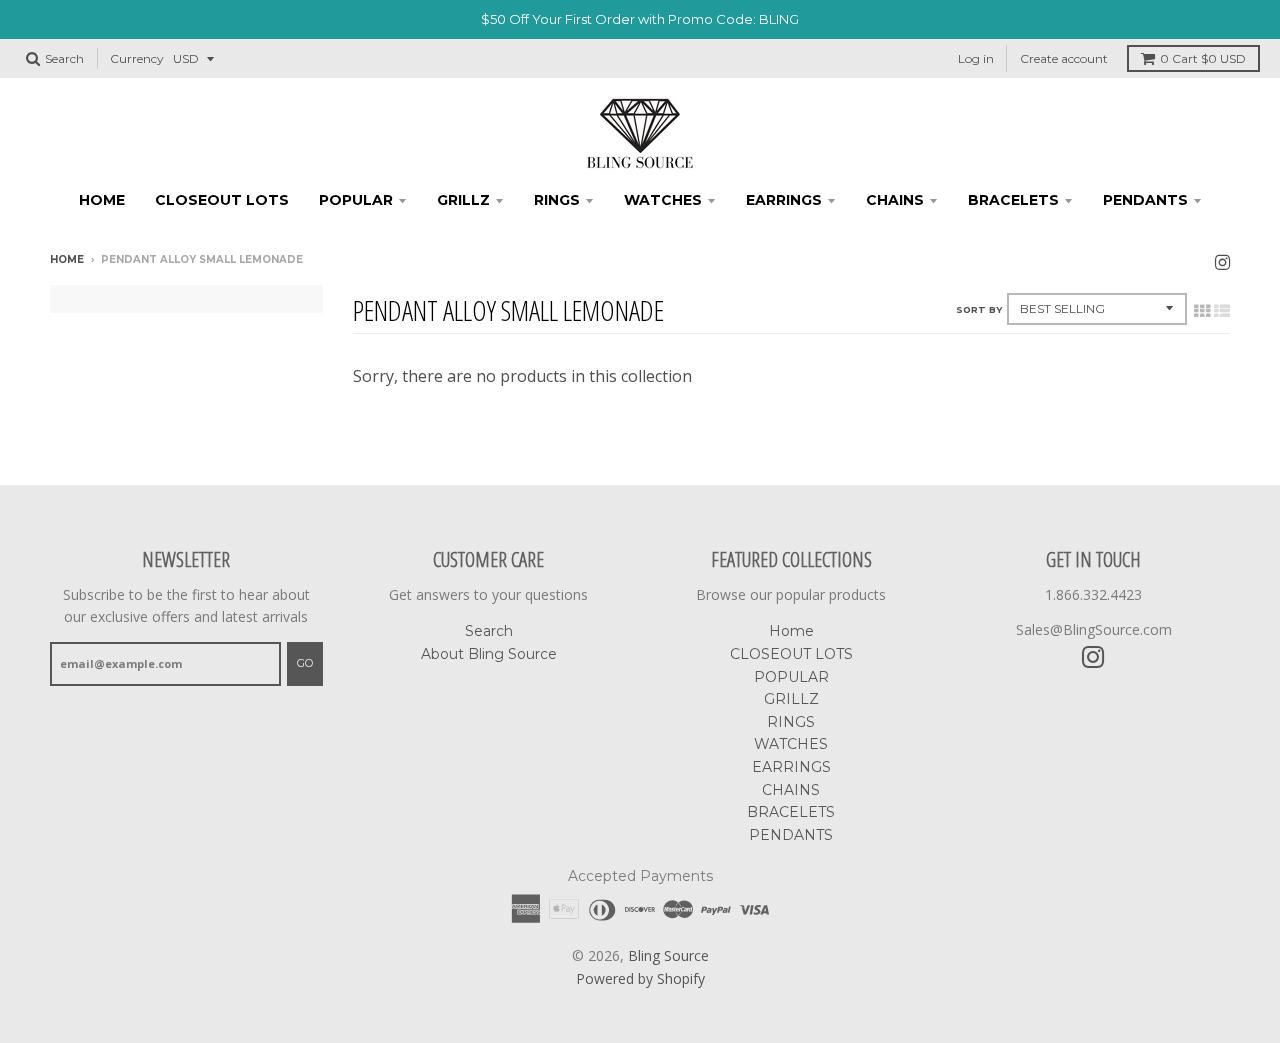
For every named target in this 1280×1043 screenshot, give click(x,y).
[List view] (1222, 311)
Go (305, 663)
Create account (1064, 58)
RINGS (557, 200)
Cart (1203, 58)
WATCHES (663, 200)
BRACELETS (1013, 200)
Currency (137, 58)
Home (102, 200)
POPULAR (356, 200)
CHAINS (895, 200)
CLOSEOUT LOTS (222, 200)
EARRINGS (784, 200)
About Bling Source (489, 654)
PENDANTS (1145, 200)
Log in (976, 58)
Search (489, 631)
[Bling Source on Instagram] (1222, 261)
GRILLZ (463, 200)
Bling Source (668, 955)
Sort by (979, 309)
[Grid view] (1202, 311)
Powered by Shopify (640, 978)
